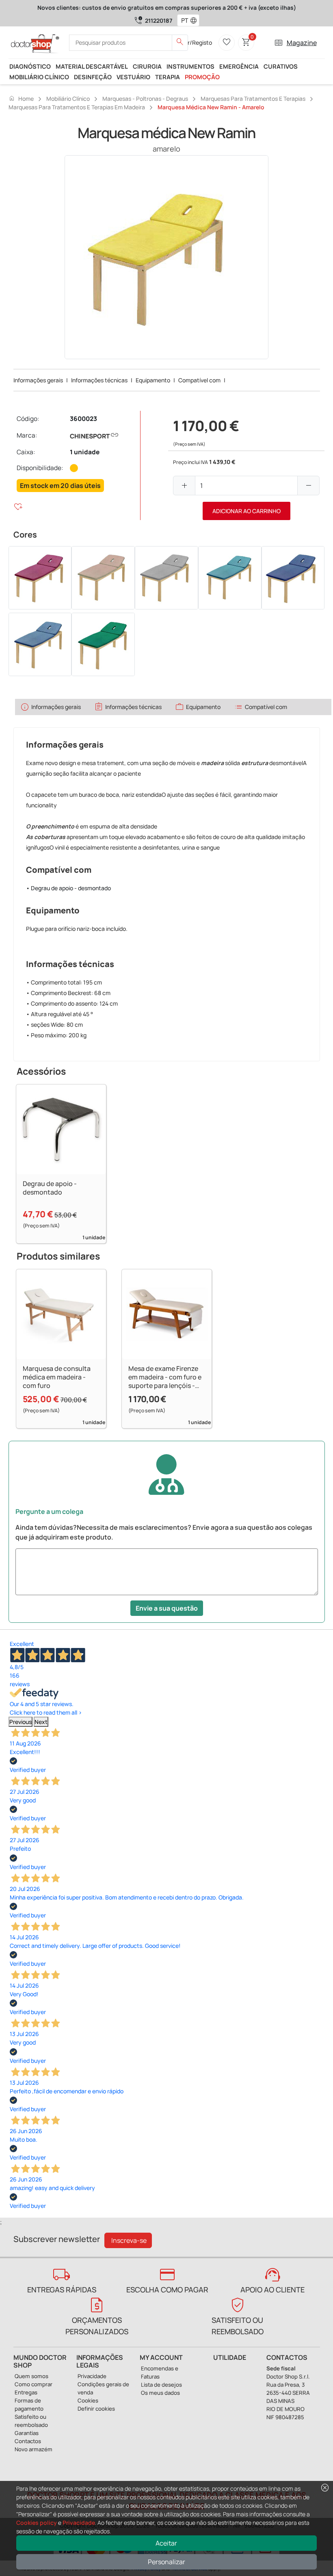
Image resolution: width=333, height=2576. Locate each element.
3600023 (83, 419)
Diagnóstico (30, 66)
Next (41, 1722)
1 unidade (85, 452)
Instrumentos (190, 66)
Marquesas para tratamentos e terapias (253, 99)
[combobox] (183, 20)
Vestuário (133, 77)
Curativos (281, 66)
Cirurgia (147, 66)
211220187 (159, 21)
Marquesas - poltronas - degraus (145, 99)
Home (21, 98)
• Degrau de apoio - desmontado (68, 888)
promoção (202, 77)
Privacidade (79, 2523)
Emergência (239, 66)
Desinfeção (93, 77)
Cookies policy (37, 2523)
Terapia (168, 77)
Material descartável (92, 66)
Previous (21, 1722)
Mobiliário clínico (39, 77)
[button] (195, 20)
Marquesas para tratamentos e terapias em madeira (77, 107)
